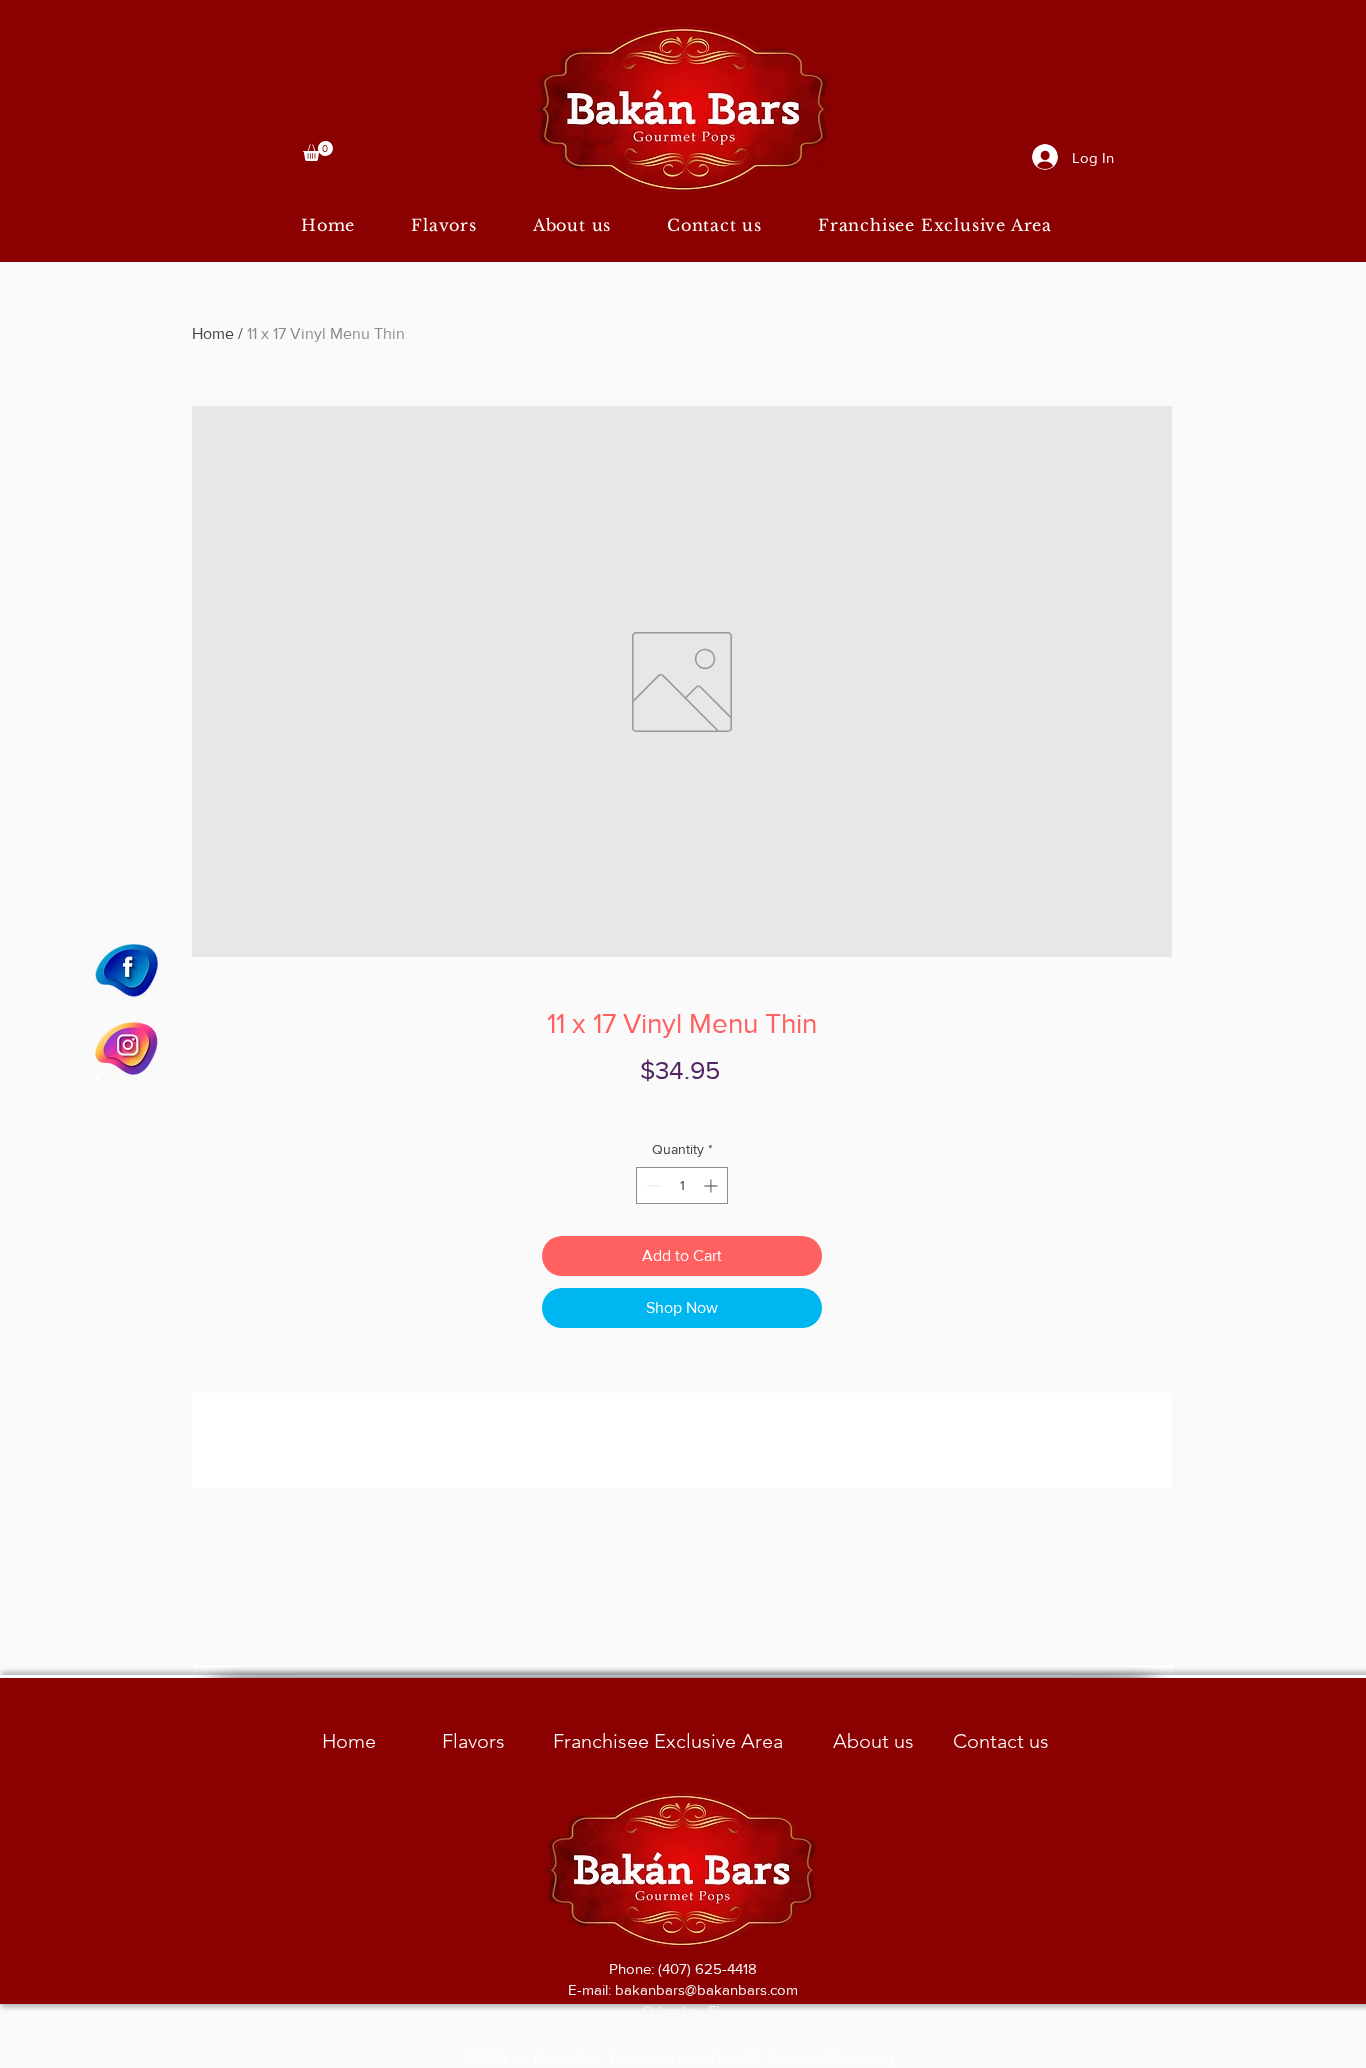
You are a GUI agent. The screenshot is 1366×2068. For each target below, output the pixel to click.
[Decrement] (651, 1185)
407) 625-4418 (709, 1968)
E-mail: (591, 1989)
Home (213, 333)
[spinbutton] (682, 1185)
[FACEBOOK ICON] (127, 969)
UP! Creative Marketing (816, 2058)
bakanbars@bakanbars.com (706, 1989)
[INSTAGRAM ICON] (127, 1047)
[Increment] (712, 1185)
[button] (318, 151)
